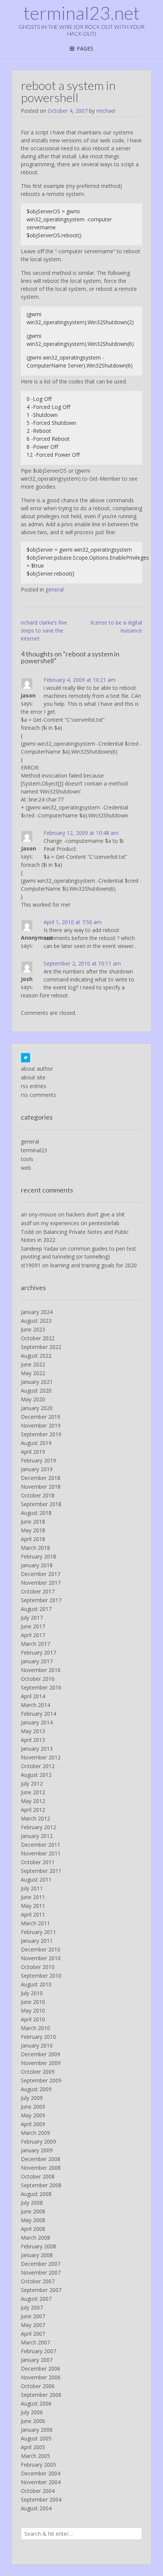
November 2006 (41, 2377)
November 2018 (41, 1487)
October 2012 (38, 1766)
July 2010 (32, 1993)
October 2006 (38, 2386)
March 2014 (35, 1705)
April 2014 (33, 1696)
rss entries (34, 1086)
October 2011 (38, 1862)
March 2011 (35, 1923)
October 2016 (38, 1679)
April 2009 (33, 2124)
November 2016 (41, 1670)
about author (37, 1069)
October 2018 (38, 1495)
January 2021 (37, 1382)
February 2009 (38, 2141)
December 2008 (41, 2159)
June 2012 (33, 1792)
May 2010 (33, 2010)
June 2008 (33, 2211)
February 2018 (38, 1556)
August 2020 (36, 1391)
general (55, 589)
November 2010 (41, 1958)
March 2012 (35, 1818)
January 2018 (37, 1565)
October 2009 (38, 2072)
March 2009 (35, 2133)
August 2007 (36, 2299)
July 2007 (32, 2307)
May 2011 (33, 1906)
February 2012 (38, 1827)
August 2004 (36, 2508)
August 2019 (36, 1443)
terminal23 (34, 1150)
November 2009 (41, 2063)
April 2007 (33, 2334)
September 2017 (41, 1600)
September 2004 (41, 2499)
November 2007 (41, 2272)
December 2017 (41, 1574)
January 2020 (37, 1408)
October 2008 (38, 2176)
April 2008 (33, 2229)
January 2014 (37, 1722)
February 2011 (38, 1932)
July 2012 (32, 1783)
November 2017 (41, 1583)
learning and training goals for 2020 (93, 1265)
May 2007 (33, 2325)
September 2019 (41, 1434)
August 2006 (36, 2403)
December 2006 (41, 2369)
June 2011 (33, 1897)
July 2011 (32, 1888)
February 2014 (38, 1714)
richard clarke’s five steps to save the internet (44, 630)
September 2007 (41, 2290)
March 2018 (35, 1548)
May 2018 (33, 1530)
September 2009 (41, 2080)
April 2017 (33, 1635)
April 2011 (33, 1914)
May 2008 (33, 2220)
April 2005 (33, 2447)
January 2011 (37, 1941)
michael (106, 111)
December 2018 (41, 1478)
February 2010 (38, 2037)
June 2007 (33, 2316)
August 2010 (36, 1984)
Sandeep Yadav (40, 1249)
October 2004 (38, 2491)
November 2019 (41, 1425)
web (26, 1168)
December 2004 (41, 2473)
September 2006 (41, 2395)
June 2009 (33, 2107)
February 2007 (38, 2351)
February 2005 (38, 2465)
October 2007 (38, 2281)
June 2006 (33, 2421)
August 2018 (36, 1513)
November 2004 (41, 2482)
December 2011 (41, 1845)
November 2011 (41, 1853)
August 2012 (36, 1775)
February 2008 (38, 2246)
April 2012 (33, 1810)
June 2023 (33, 1329)
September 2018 (41, 1504)
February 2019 (38, 1460)
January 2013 (37, 1749)
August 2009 (36, 2089)
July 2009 (32, 2098)
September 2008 (41, 2185)
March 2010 (35, 2028)
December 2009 (41, 2054)
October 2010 (38, 1967)
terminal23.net (82, 13)
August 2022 (36, 1356)
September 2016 (41, 1687)
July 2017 (32, 1618)
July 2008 (32, 2203)
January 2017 (37, 1661)
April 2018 (33, 1539)
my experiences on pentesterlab (80, 1223)
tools (27, 1159)
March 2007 (35, 2342)
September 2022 (41, 1347)
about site (33, 1077)
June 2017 (33, 1626)
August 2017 (36, 1609)
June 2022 (33, 1364)
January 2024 (37, 1312)
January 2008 (37, 2255)
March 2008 (35, 2238)
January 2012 (37, 1836)
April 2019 (33, 1452)
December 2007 (41, 2264)
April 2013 (33, 1740)
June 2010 (33, 2002)
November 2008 (41, 2168)
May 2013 (33, 1731)
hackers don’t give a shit (95, 1214)
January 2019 (37, 1469)
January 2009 (37, 2150)
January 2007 (37, 2360)
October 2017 (38, 1591)
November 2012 (41, 1757)
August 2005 (36, 2438)
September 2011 (41, 1871)
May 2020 (33, 1399)
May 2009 (33, 2115)
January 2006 (37, 2430)
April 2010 (33, 2019)
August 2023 (36, 1321)
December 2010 (41, 1949)
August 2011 (36, 1880)
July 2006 (32, 2412)
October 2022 (38, 1338)
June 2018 (33, 1521)
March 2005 (35, 2456)
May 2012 (33, 1801)
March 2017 (35, 1644)
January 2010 (37, 2045)
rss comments (38, 1095)
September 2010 (41, 1976)
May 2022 (33, 1373)
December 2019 (41, 1417)
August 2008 (36, 2194)
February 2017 (38, 1652)
